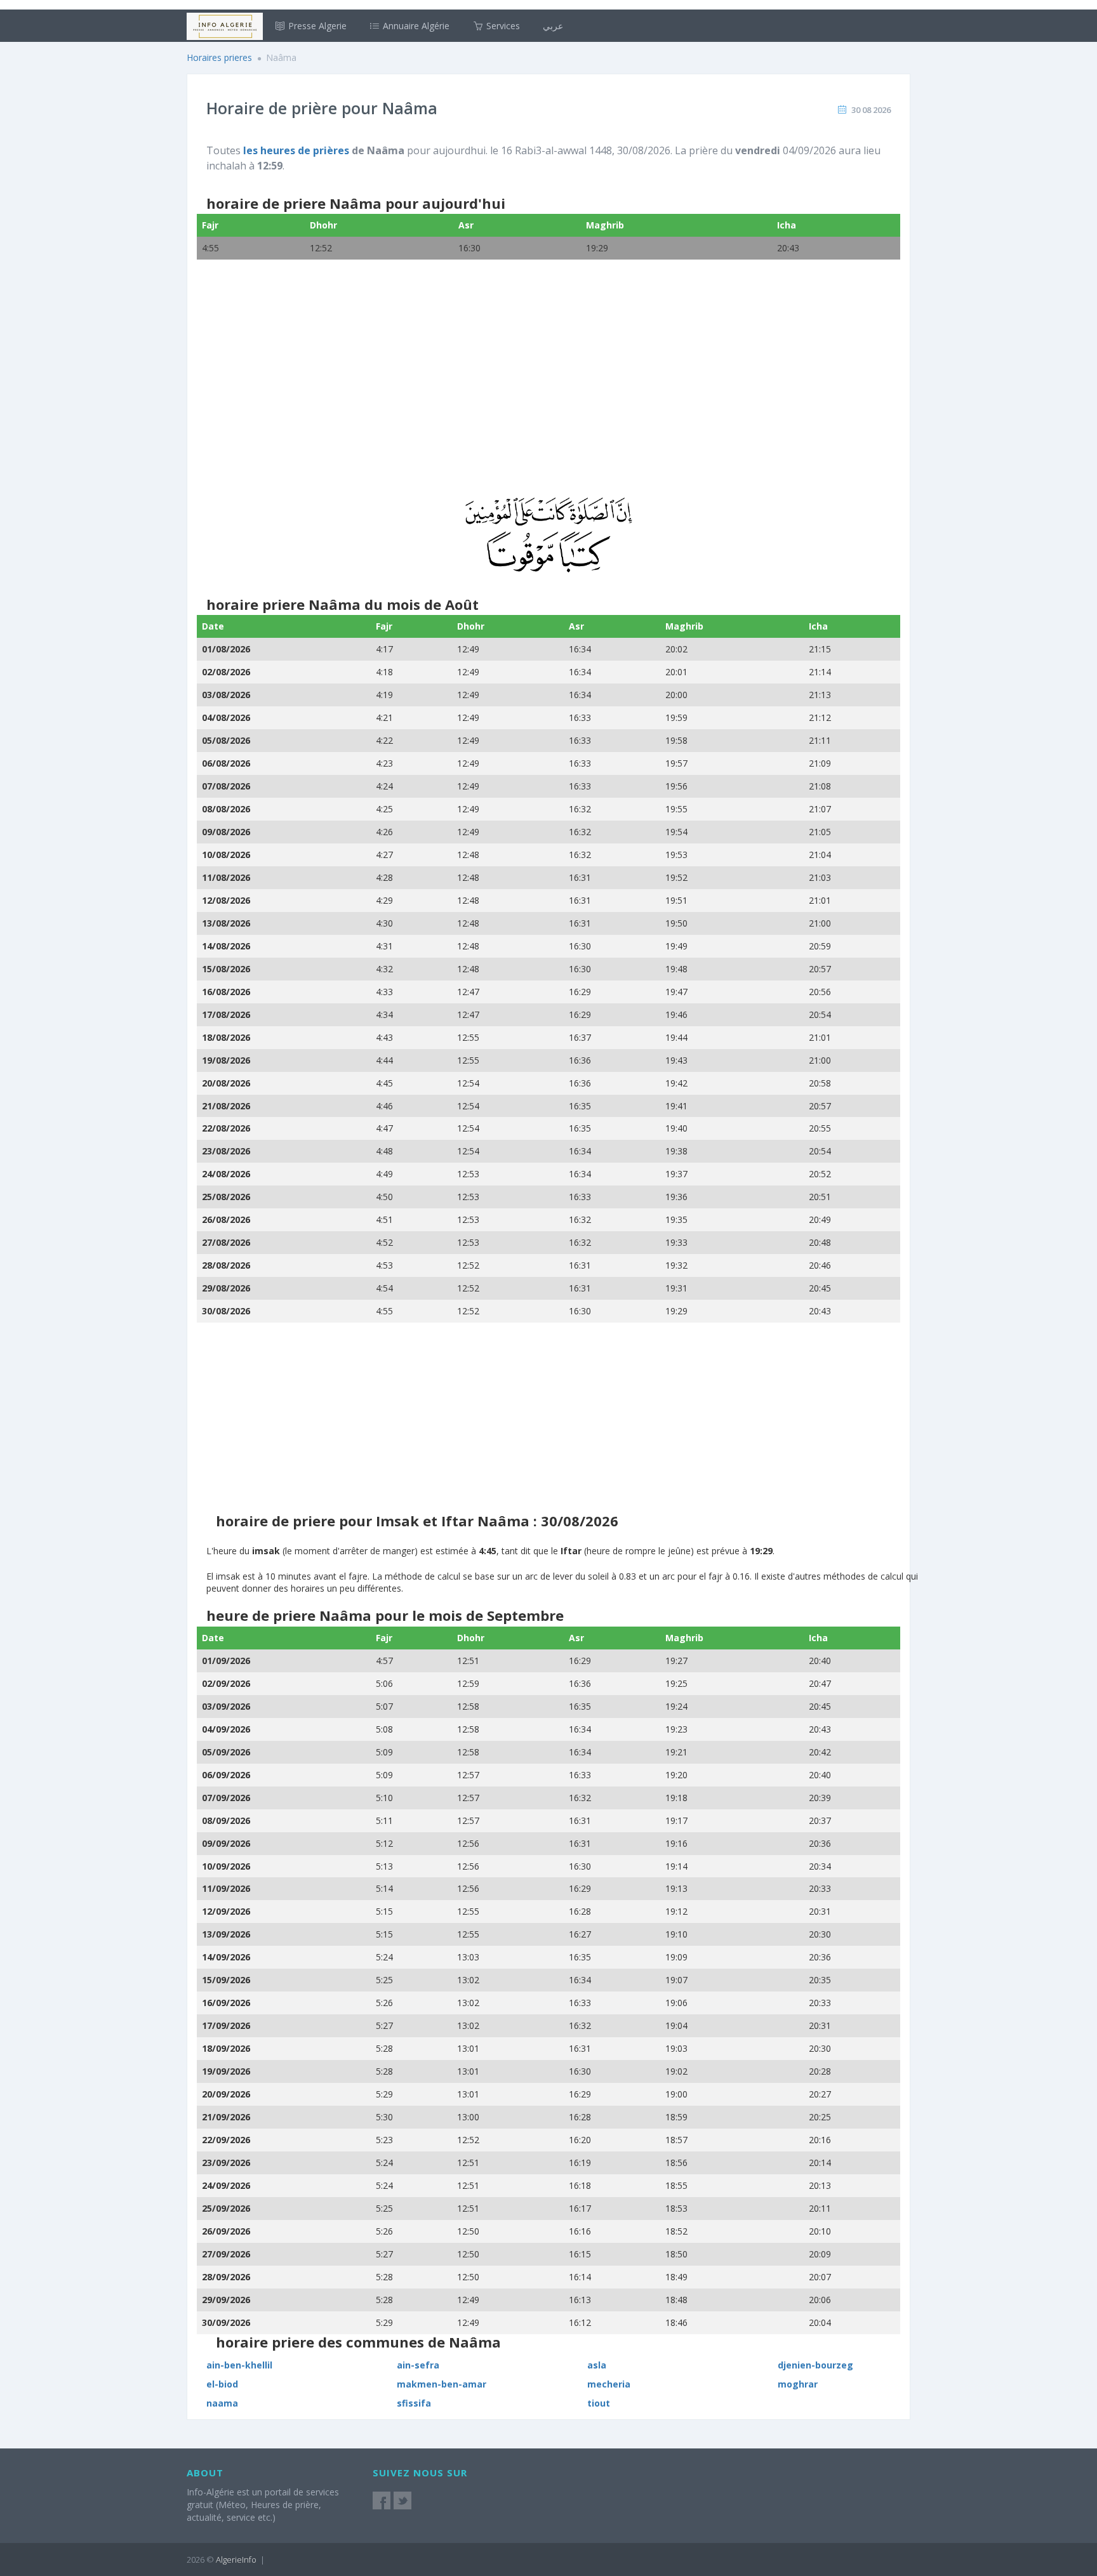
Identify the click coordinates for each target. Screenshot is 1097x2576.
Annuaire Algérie (415, 26)
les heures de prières (296, 150)
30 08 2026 (871, 110)
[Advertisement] (548, 386)
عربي (553, 26)
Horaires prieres (219, 57)
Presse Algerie (316, 26)
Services (502, 26)
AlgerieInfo (236, 2559)
